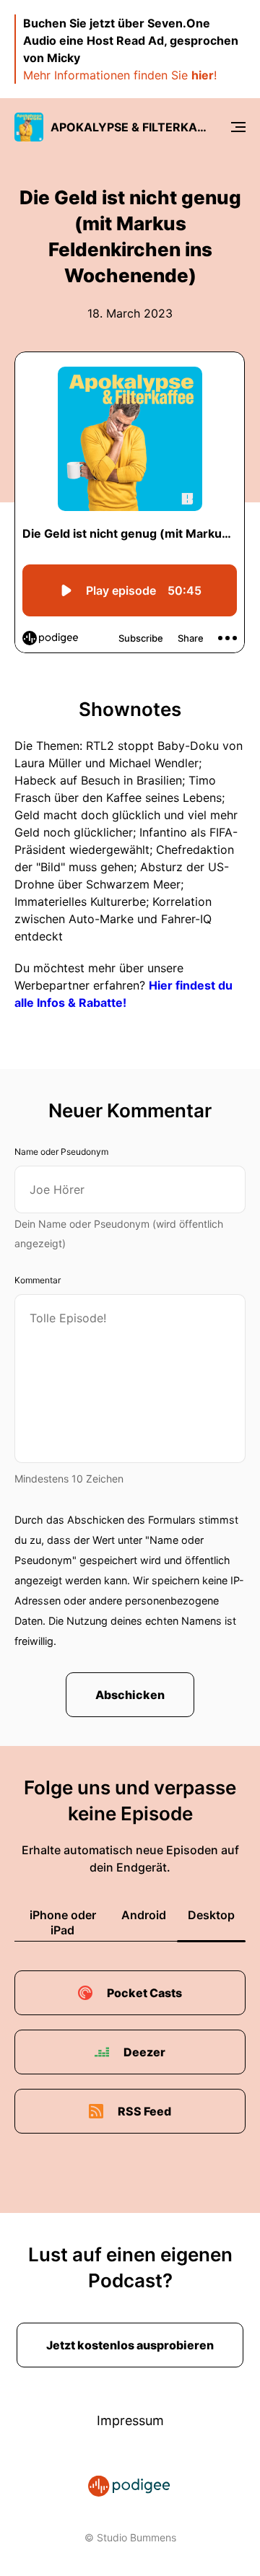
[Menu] (238, 127)
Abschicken (130, 1695)
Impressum (130, 2420)
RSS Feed (144, 2111)
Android (144, 1915)
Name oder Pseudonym (61, 1152)
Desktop (211, 1915)
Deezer (144, 2052)
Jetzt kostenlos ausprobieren (130, 2345)
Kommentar (38, 1280)
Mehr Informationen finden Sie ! (120, 75)
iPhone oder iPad (63, 1922)
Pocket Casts (144, 1993)
